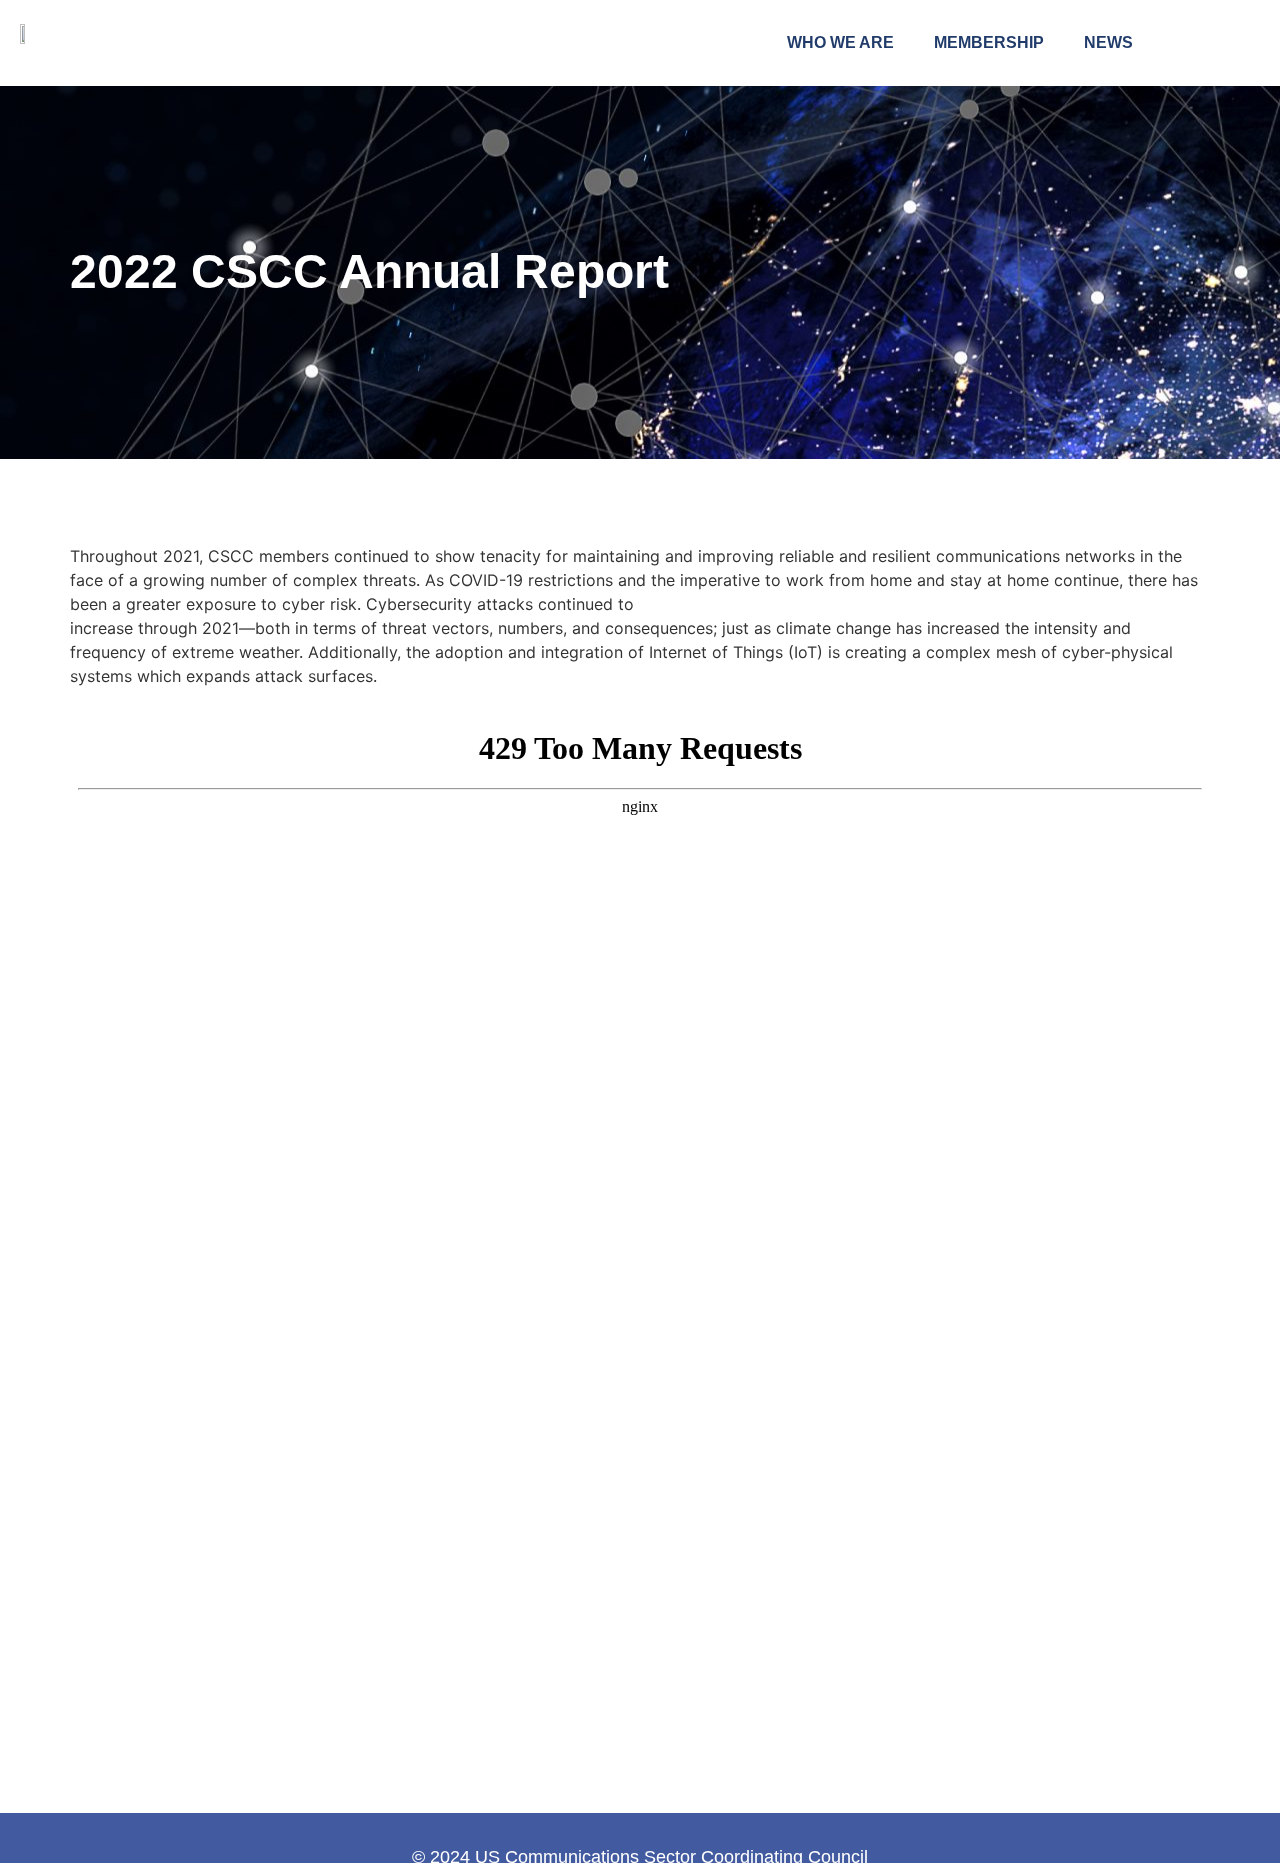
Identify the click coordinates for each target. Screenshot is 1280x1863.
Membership (989, 42)
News (1108, 42)
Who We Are (840, 42)
